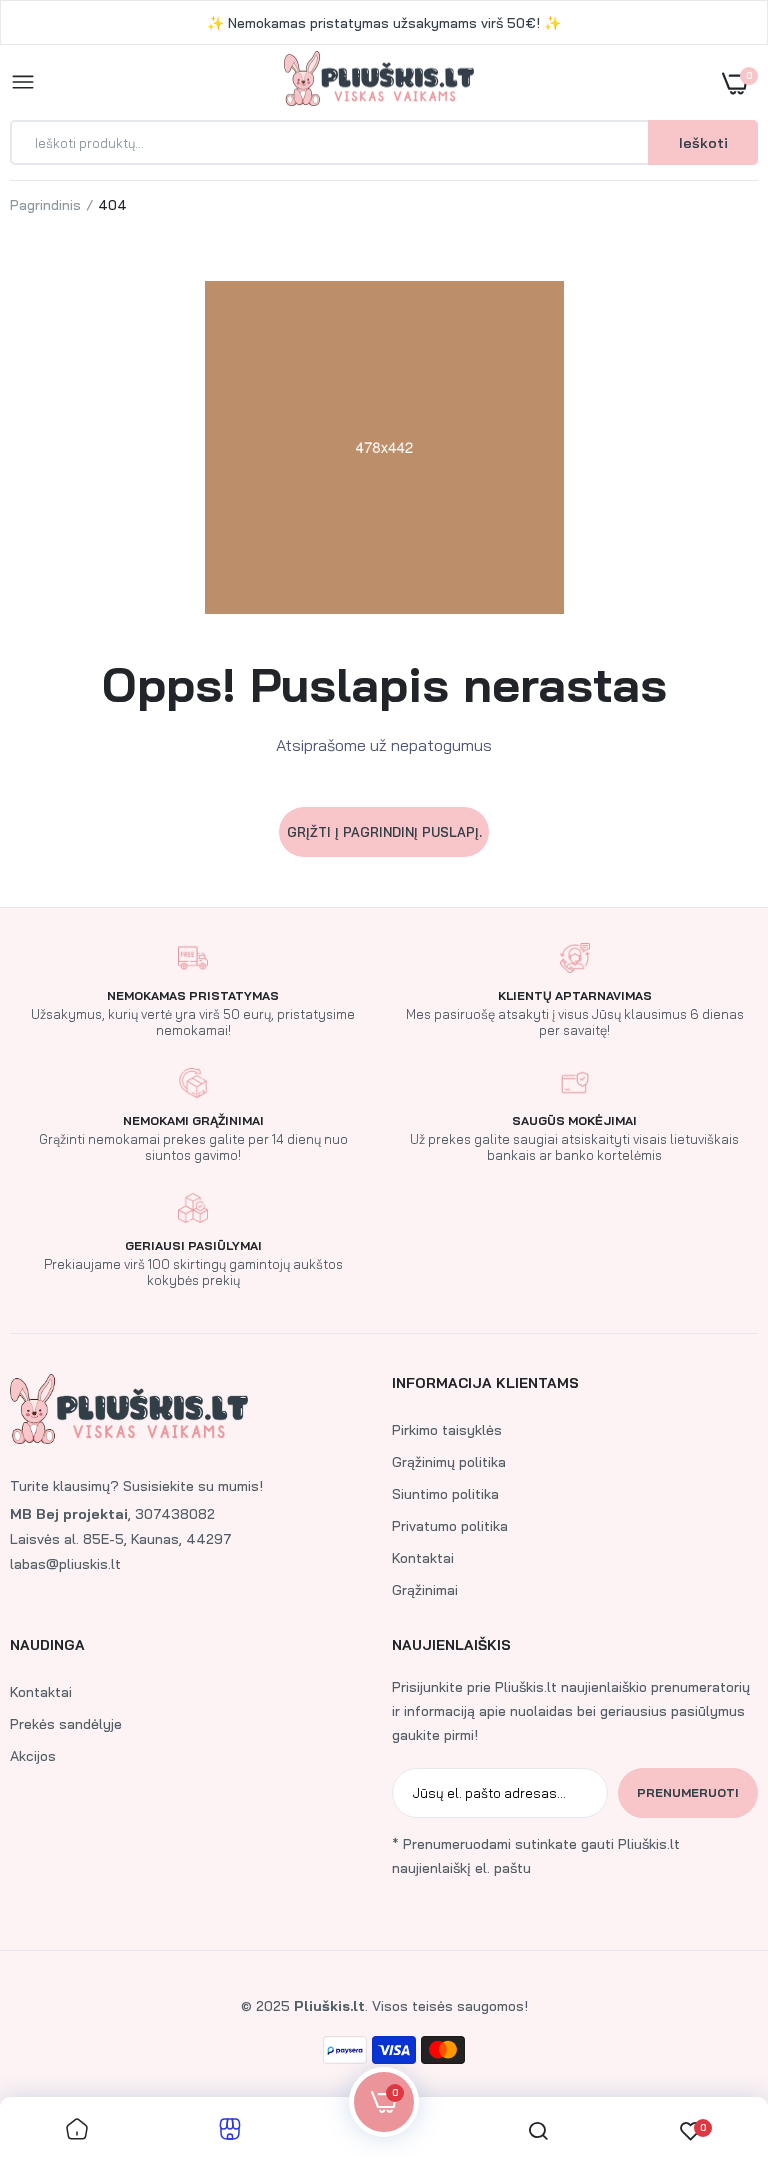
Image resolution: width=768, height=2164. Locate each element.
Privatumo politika (450, 1526)
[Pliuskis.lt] (379, 82)
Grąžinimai (425, 1590)
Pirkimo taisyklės (447, 1430)
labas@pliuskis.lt (65, 1564)
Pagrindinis (45, 205)
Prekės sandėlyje (66, 1724)
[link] (713, 2039)
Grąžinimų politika (449, 1462)
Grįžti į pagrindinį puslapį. (384, 832)
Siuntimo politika (445, 1494)
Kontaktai (423, 1558)
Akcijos (33, 1756)
